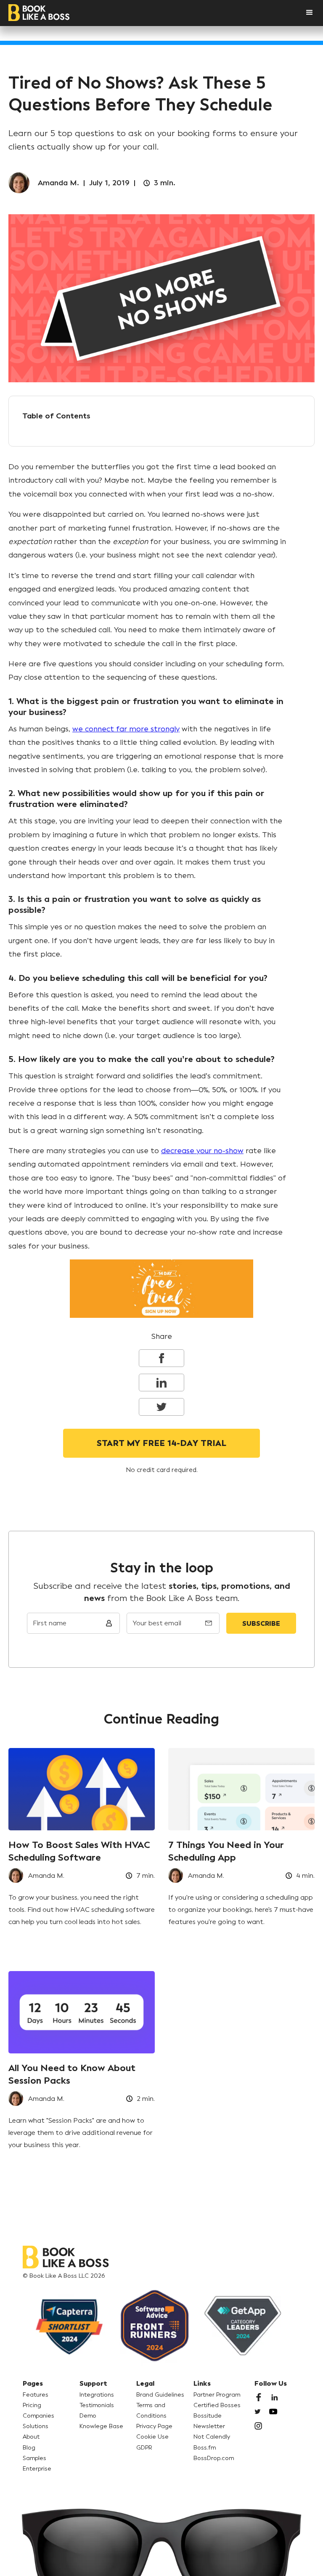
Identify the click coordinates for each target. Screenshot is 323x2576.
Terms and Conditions (151, 2410)
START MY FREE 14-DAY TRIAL (161, 1443)
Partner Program (217, 2395)
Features (36, 2395)
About (31, 2437)
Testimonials (97, 2405)
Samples (34, 2458)
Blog (29, 2448)
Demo (88, 2416)
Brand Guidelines (160, 2395)
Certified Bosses (217, 2405)
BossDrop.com (214, 2458)
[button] (301, 13)
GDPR (144, 2448)
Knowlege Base (101, 2426)
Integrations (97, 2395)
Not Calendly (212, 2437)
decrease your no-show (202, 1151)
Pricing (32, 2405)
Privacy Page (154, 2426)
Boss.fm (205, 2448)
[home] (39, 13)
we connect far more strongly (126, 729)
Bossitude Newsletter (209, 2421)
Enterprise (37, 2469)
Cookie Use (152, 2437)
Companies (38, 2416)
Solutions (36, 2426)
